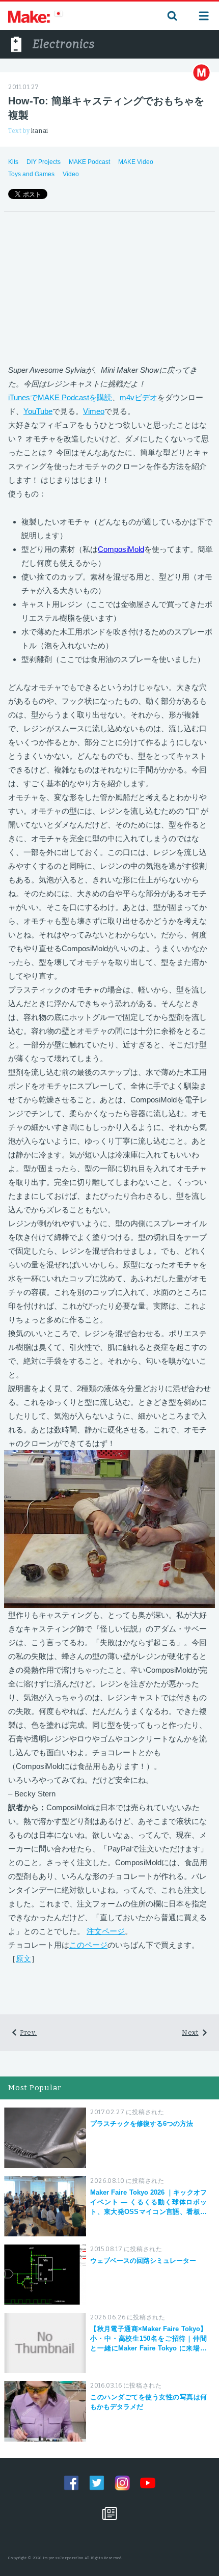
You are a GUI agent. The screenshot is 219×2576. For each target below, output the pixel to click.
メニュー (204, 16)
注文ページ (106, 1931)
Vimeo (94, 411)
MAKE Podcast (89, 162)
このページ (88, 1945)
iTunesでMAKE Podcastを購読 (60, 397)
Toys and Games (31, 174)
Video (71, 174)
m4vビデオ (139, 397)
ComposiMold (121, 549)
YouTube (38, 411)
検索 (171, 16)
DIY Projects (44, 162)
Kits (13, 162)
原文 (23, 1959)
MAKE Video (136, 162)
